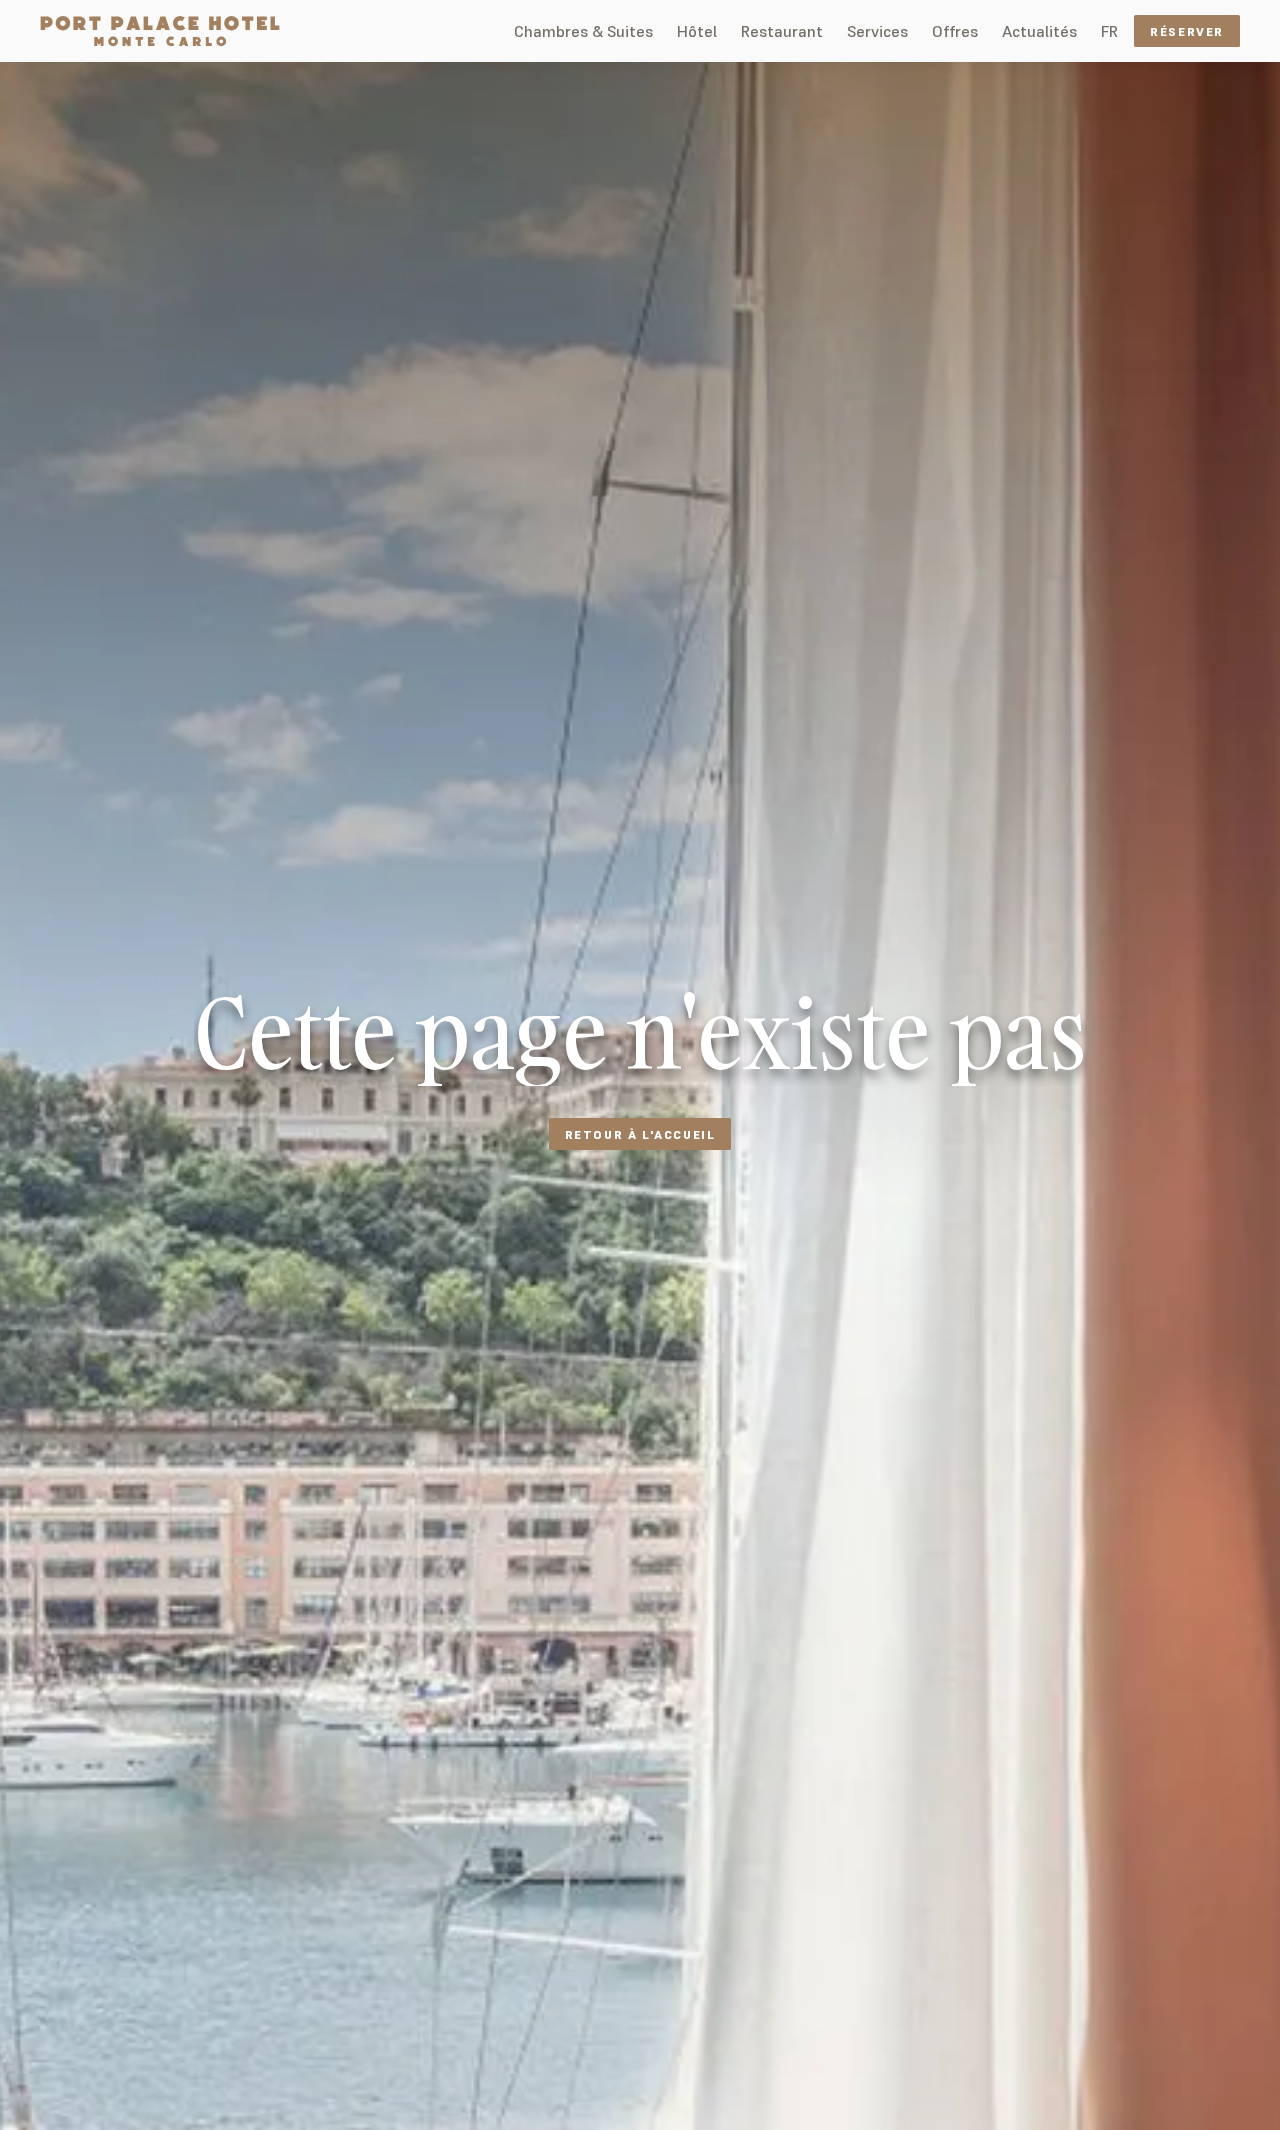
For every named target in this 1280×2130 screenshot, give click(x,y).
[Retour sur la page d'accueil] (160, 31)
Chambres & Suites (583, 31)
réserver (1187, 31)
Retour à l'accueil (640, 1134)
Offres (955, 31)
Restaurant (782, 31)
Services (877, 31)
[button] (1109, 31)
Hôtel (697, 31)
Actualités (1039, 31)
